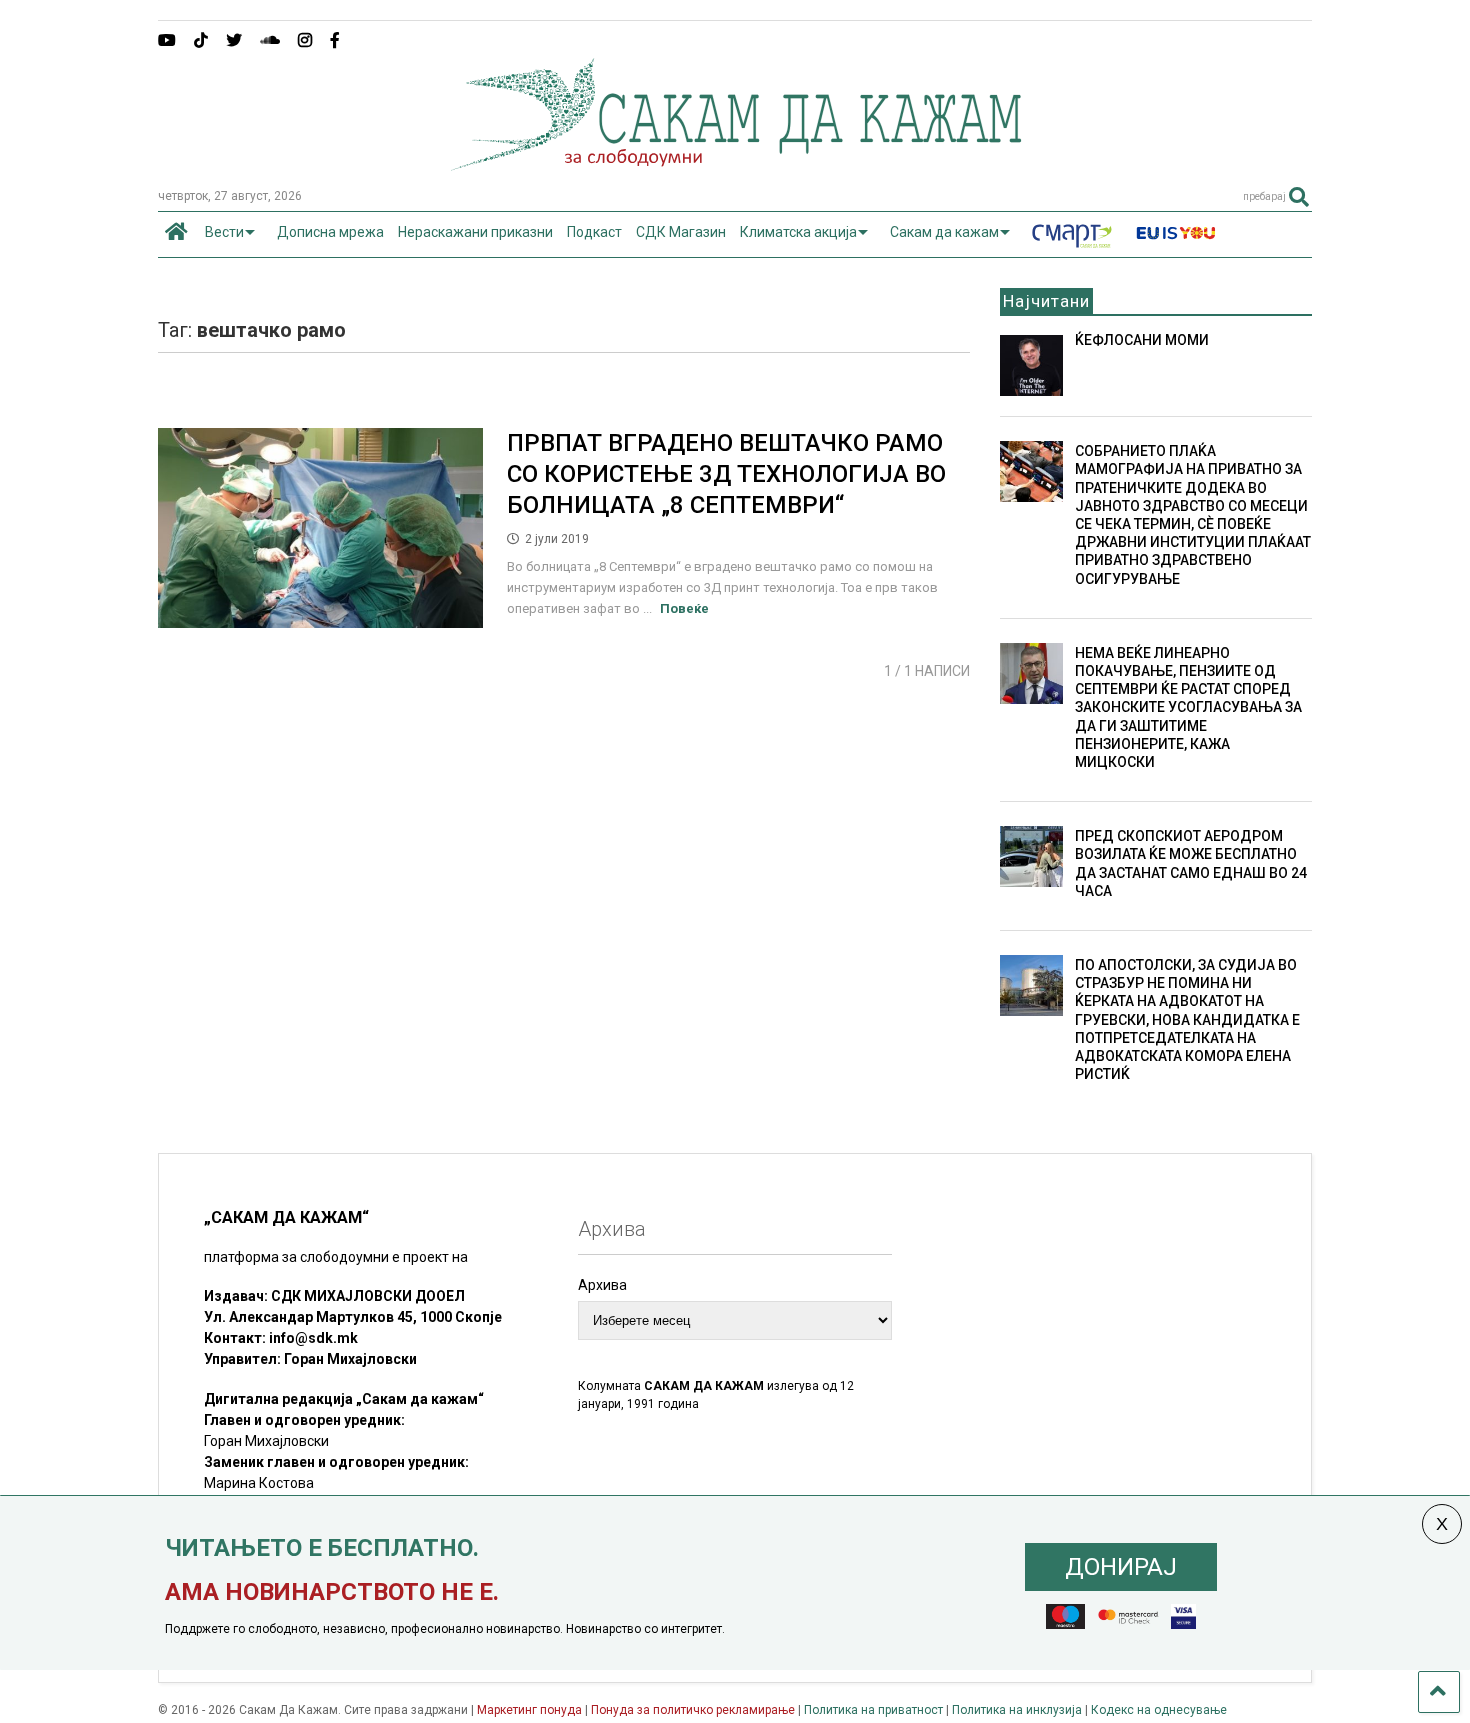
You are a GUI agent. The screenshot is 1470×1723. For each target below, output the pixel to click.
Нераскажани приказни (475, 232)
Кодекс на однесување (1159, 1710)
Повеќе (684, 608)
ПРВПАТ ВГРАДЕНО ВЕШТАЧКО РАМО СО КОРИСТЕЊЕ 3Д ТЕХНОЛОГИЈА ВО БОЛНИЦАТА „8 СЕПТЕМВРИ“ (726, 474)
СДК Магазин (681, 232)
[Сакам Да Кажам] (735, 164)
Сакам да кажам (944, 232)
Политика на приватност (873, 1710)
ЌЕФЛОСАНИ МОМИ (1142, 340)
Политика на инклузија (1017, 1710)
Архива (602, 1285)
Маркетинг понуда (531, 1710)
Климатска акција (798, 232)
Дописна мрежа (330, 232)
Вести (224, 232)
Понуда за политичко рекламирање (693, 1710)
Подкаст (594, 232)
